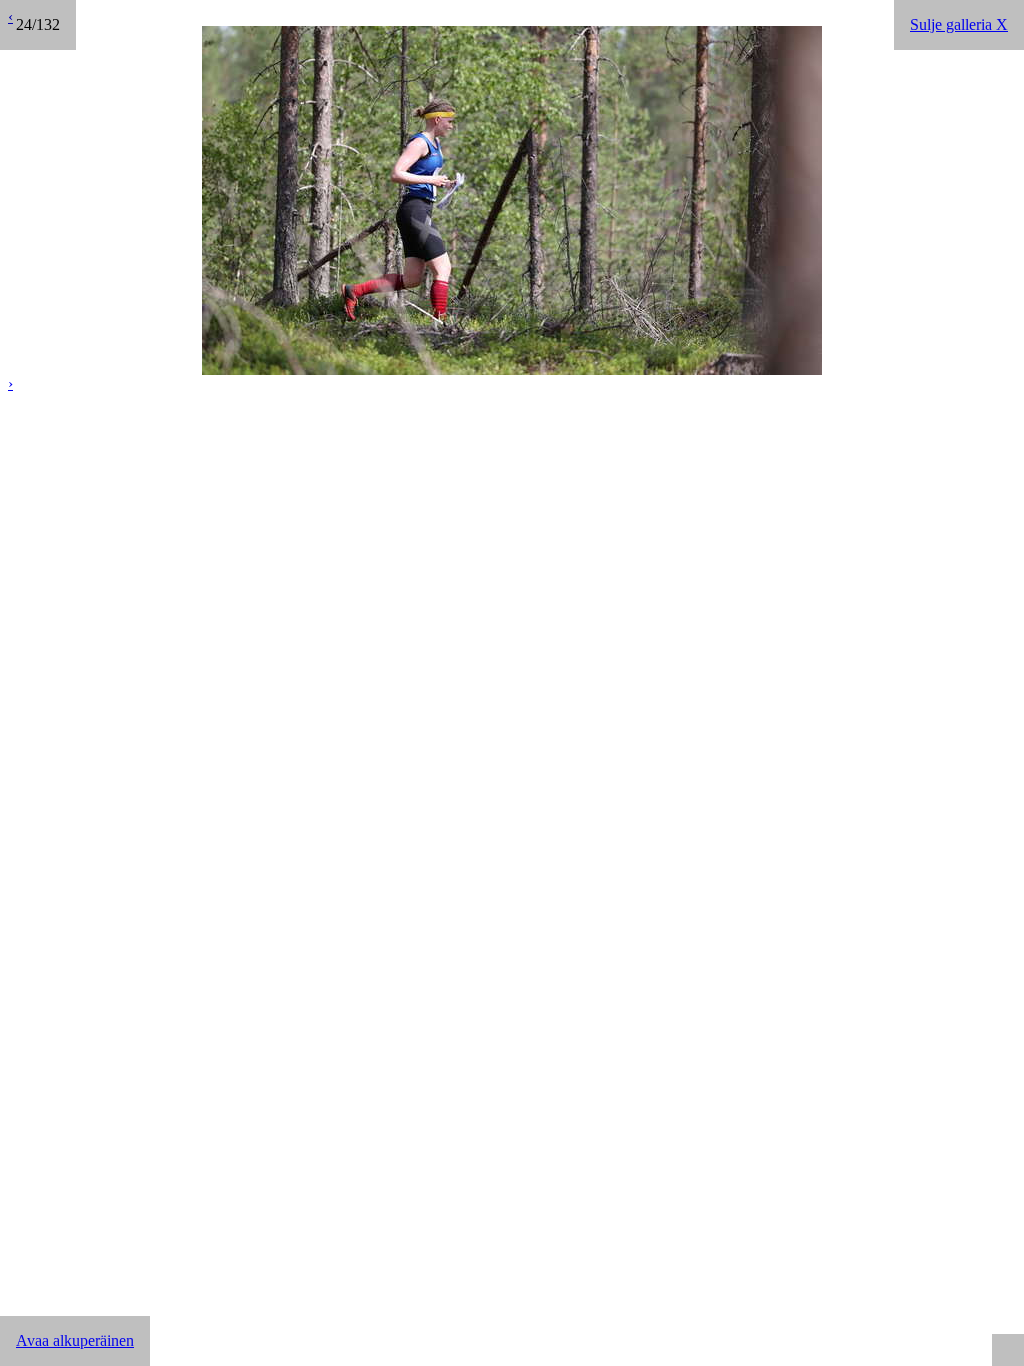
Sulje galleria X (959, 24)
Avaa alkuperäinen (75, 1340)
